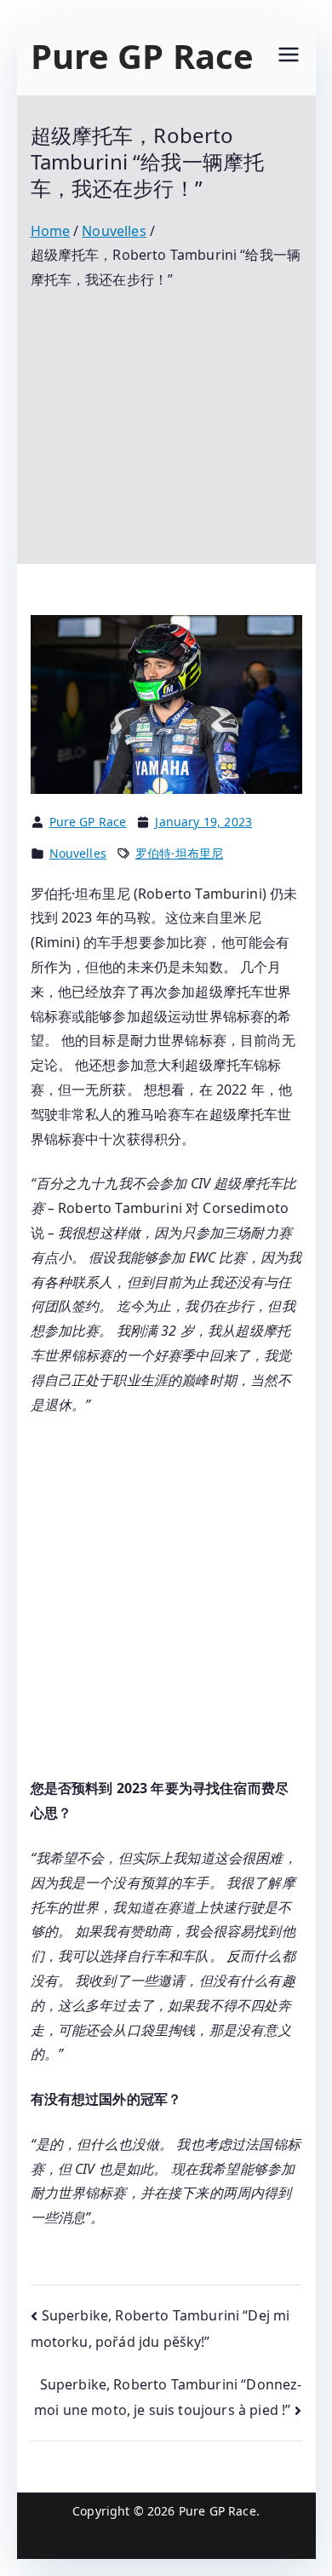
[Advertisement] (166, 415)
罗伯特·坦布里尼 (179, 853)
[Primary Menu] (289, 57)
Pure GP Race (143, 56)
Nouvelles (78, 853)
